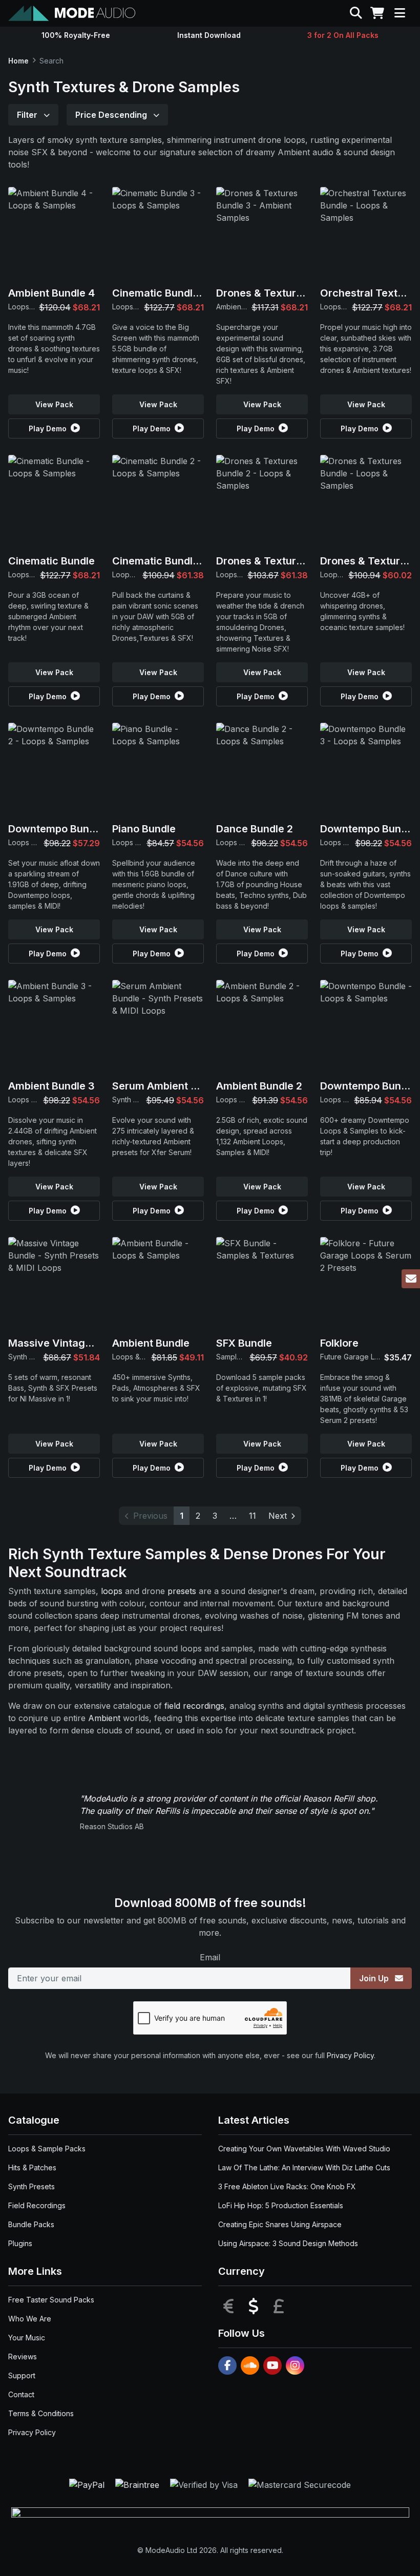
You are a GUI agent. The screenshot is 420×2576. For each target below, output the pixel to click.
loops (112, 1591)
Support (22, 2375)
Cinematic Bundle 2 (160, 561)
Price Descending (112, 115)
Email (210, 1957)
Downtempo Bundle (368, 1086)
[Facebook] (227, 2365)
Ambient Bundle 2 (259, 1086)
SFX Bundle (244, 1343)
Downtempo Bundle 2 (60, 829)
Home (18, 61)
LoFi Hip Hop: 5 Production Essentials (281, 2205)
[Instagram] (295, 2365)
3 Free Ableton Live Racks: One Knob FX (287, 2186)
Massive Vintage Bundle (68, 1343)
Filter (28, 115)
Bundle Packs (31, 2224)
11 (253, 1516)
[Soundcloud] (250, 2365)
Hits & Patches (32, 2167)
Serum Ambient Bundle (168, 1086)
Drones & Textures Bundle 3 (285, 293)
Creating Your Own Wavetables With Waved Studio (304, 2149)
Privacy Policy (350, 2055)
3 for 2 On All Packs (343, 35)
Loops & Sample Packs (47, 2149)
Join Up (375, 1978)
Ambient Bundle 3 (51, 1086)
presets (182, 1591)
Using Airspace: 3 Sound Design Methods (288, 2243)
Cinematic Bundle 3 (160, 293)
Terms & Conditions (41, 2413)
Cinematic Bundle (51, 561)
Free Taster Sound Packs (51, 2300)
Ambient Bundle (151, 1343)
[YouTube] (272, 2365)
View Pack (54, 404)
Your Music (27, 2338)
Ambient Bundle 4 (51, 293)
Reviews (23, 2357)
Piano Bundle (144, 829)
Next (278, 1516)
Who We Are (30, 2319)
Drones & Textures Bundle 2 (285, 561)
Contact (21, 2394)
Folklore (339, 1343)
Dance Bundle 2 (255, 829)
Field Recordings (37, 2205)
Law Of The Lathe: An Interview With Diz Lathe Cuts (304, 2167)
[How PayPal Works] (88, 2484)
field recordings (194, 1706)
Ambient (104, 1718)
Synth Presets (31, 2186)
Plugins (20, 2243)
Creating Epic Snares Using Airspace (280, 2224)
